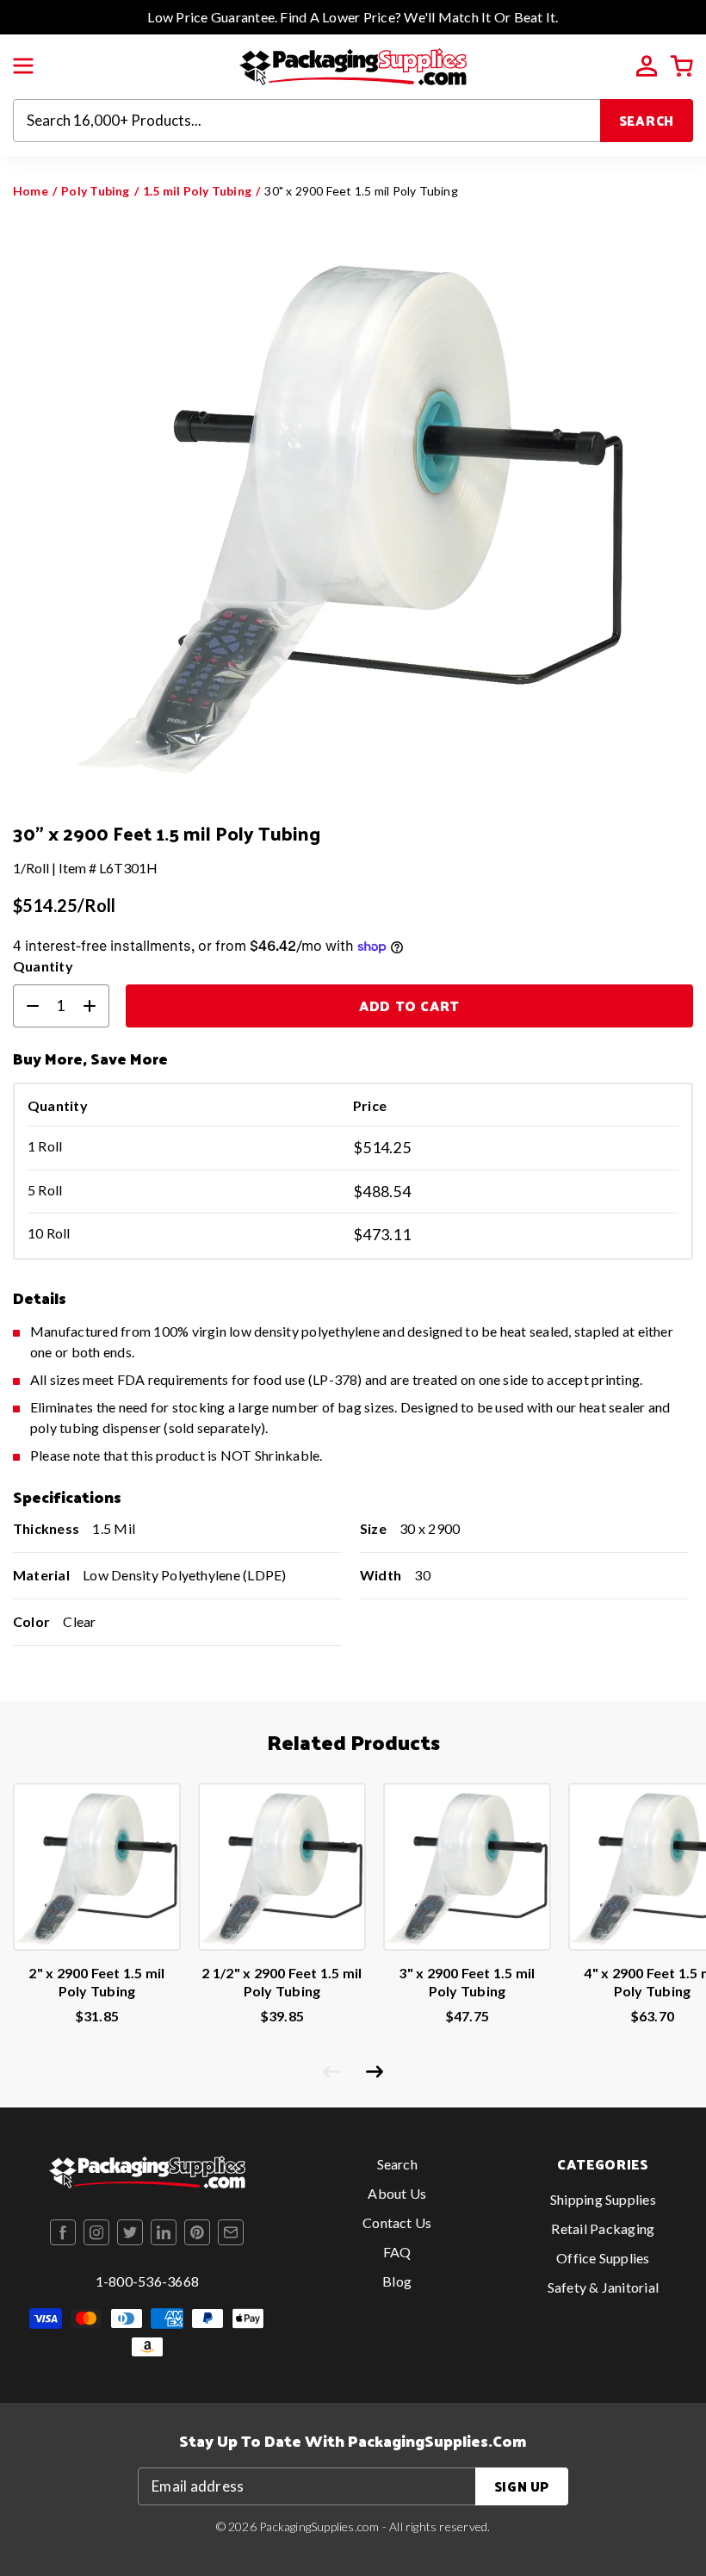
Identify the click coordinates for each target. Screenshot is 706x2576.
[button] (23, 66)
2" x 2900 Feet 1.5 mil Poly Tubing (96, 1982)
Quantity (43, 966)
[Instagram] (96, 2232)
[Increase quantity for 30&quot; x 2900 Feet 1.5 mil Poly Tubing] (96, 1006)
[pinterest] (197, 2232)
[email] (231, 2232)
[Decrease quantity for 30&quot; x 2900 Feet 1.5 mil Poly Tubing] (26, 1006)
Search (647, 120)
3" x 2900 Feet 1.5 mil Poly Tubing (467, 1982)
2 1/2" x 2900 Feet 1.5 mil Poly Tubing (282, 1982)
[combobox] (307, 121)
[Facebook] (63, 2232)
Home (31, 191)
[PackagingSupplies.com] (353, 65)
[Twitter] (130, 2232)
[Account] (647, 66)
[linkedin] (164, 2232)
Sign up (522, 2486)
